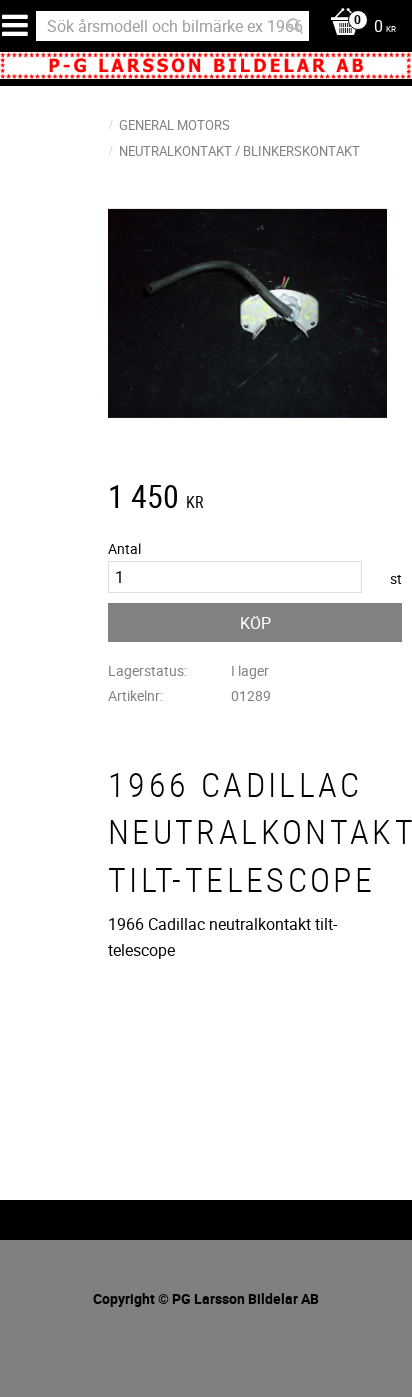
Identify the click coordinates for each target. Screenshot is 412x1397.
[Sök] (295, 26)
